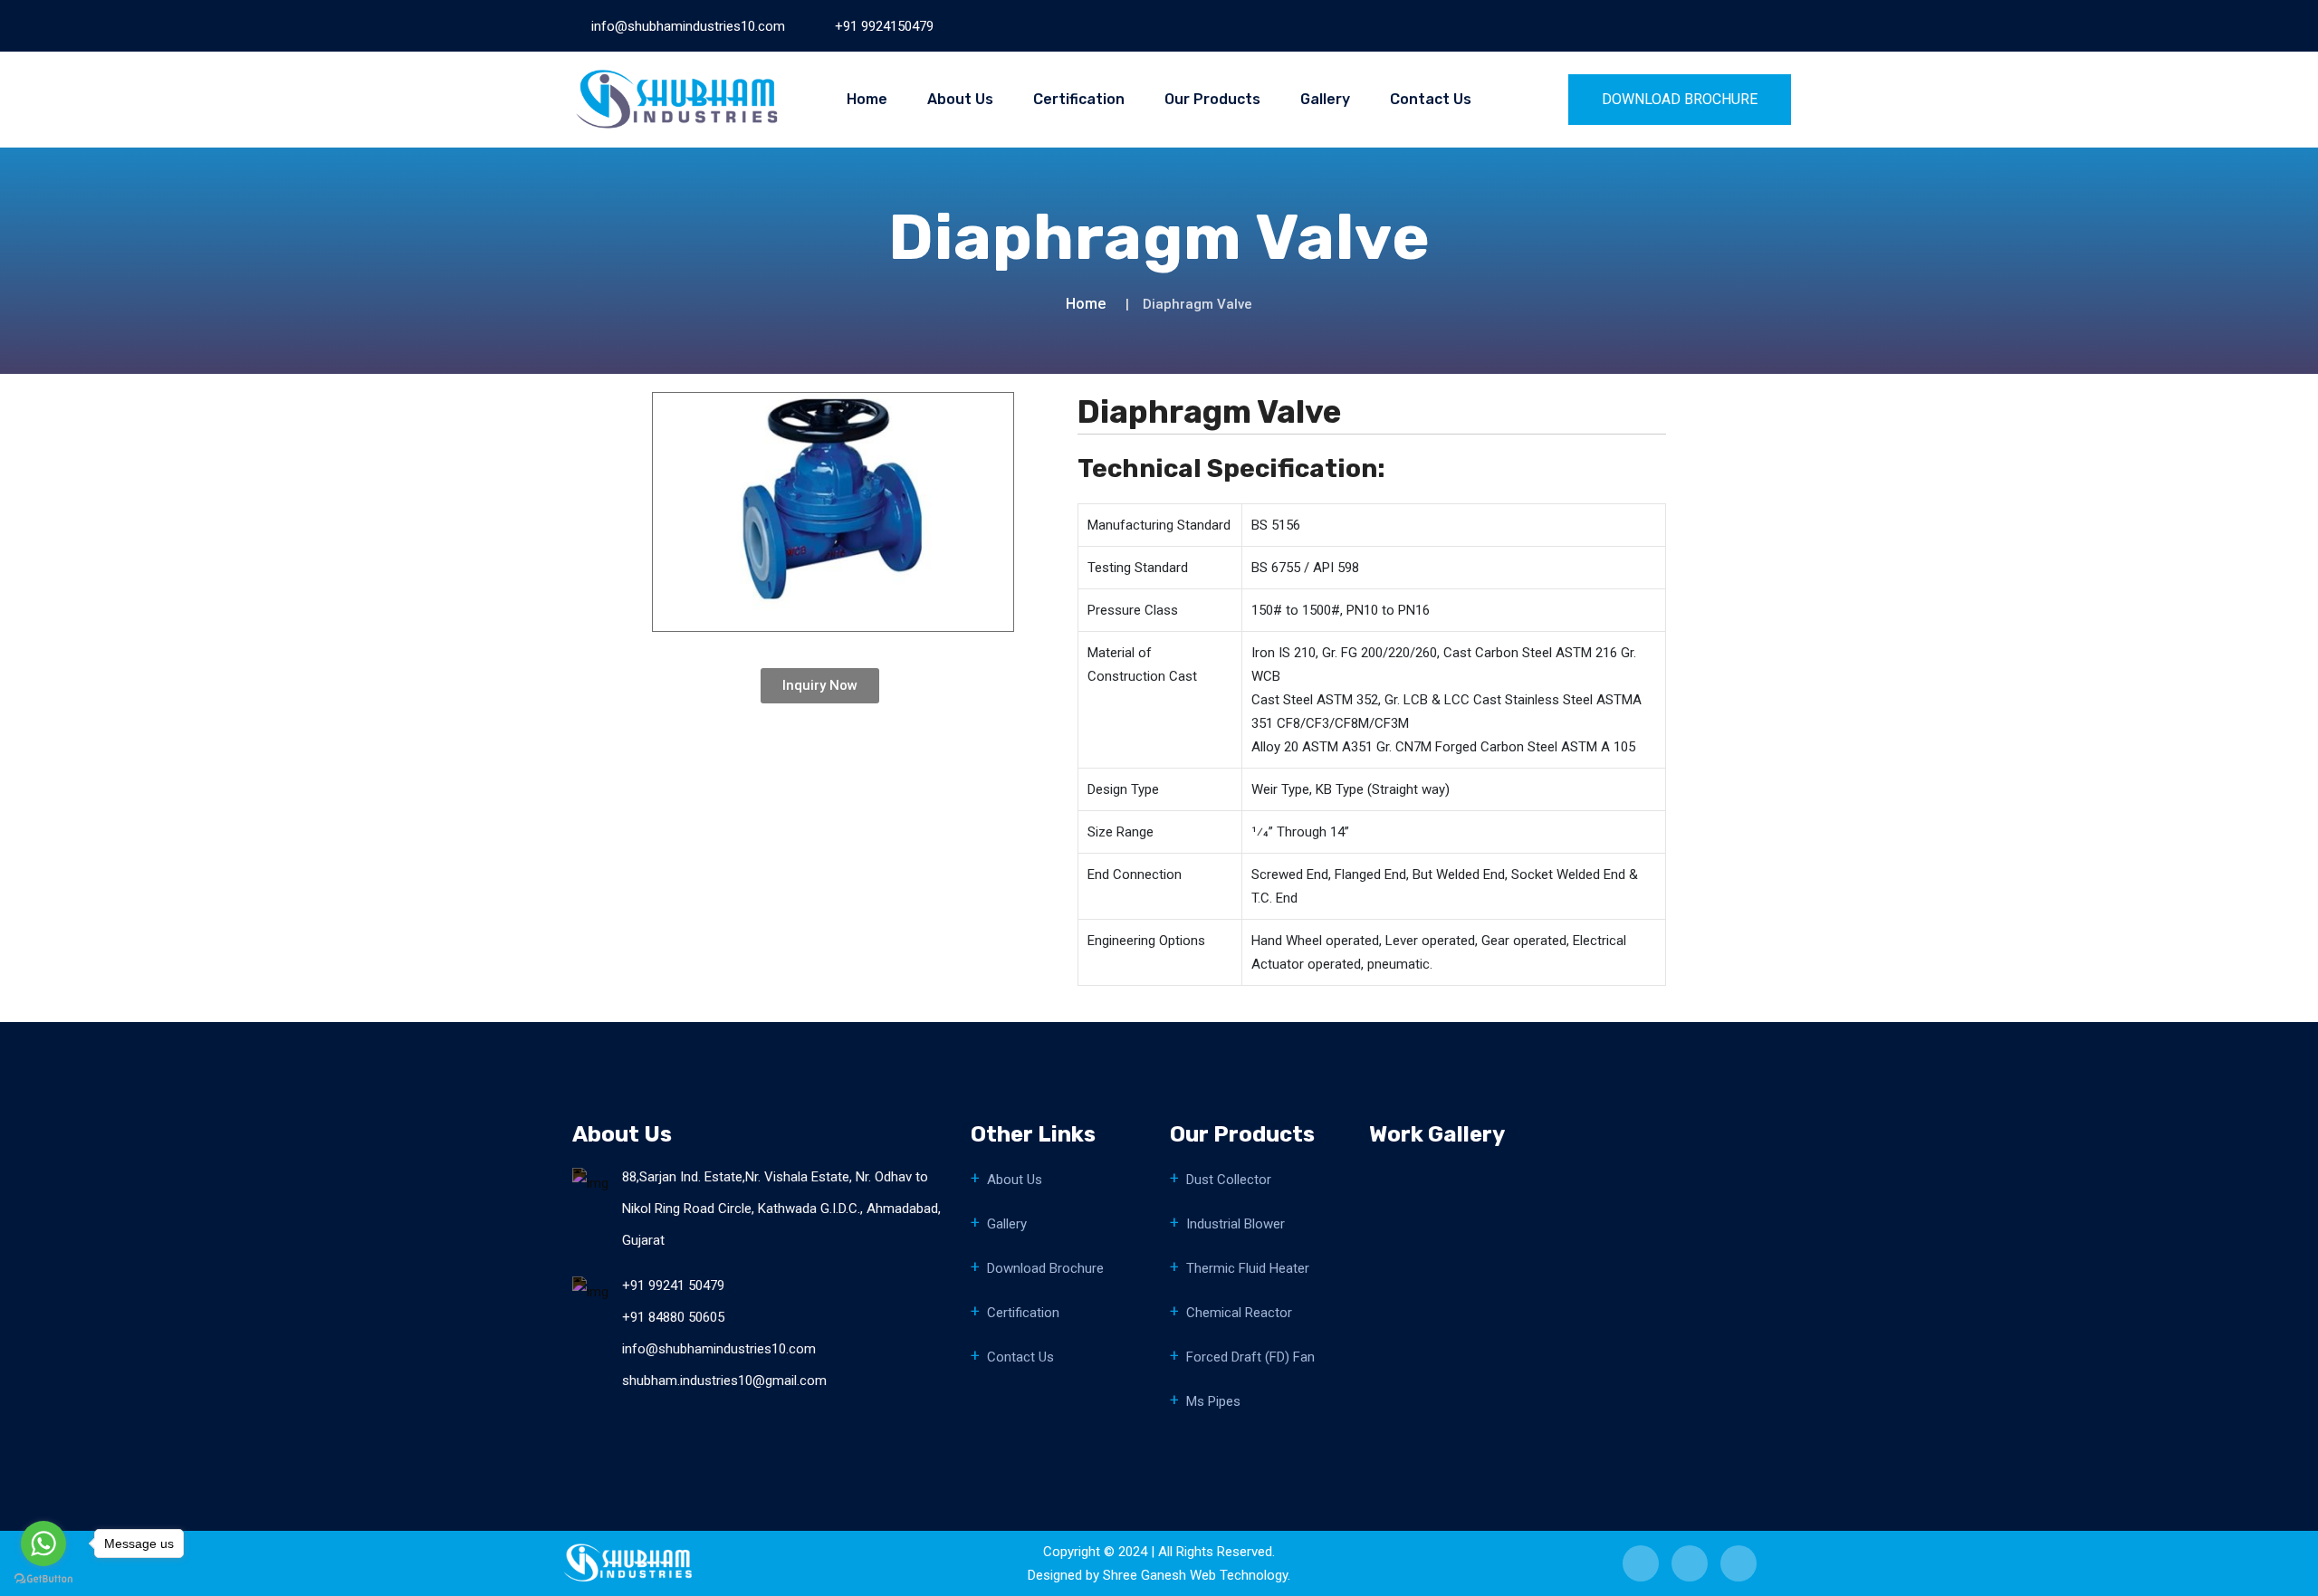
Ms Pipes (1213, 1401)
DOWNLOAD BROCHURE (1680, 99)
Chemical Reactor (1239, 1313)
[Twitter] (1710, 25)
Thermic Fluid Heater (1248, 1268)
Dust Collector (1229, 1180)
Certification (1079, 99)
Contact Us (1431, 99)
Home (867, 99)
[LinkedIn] (1680, 25)
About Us (960, 99)
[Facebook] (1650, 25)
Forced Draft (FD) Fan (1250, 1357)
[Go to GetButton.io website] (43, 1578)
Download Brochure (1045, 1268)
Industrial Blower (1236, 1224)
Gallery (1325, 99)
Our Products (1212, 99)
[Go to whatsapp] (43, 1543)
